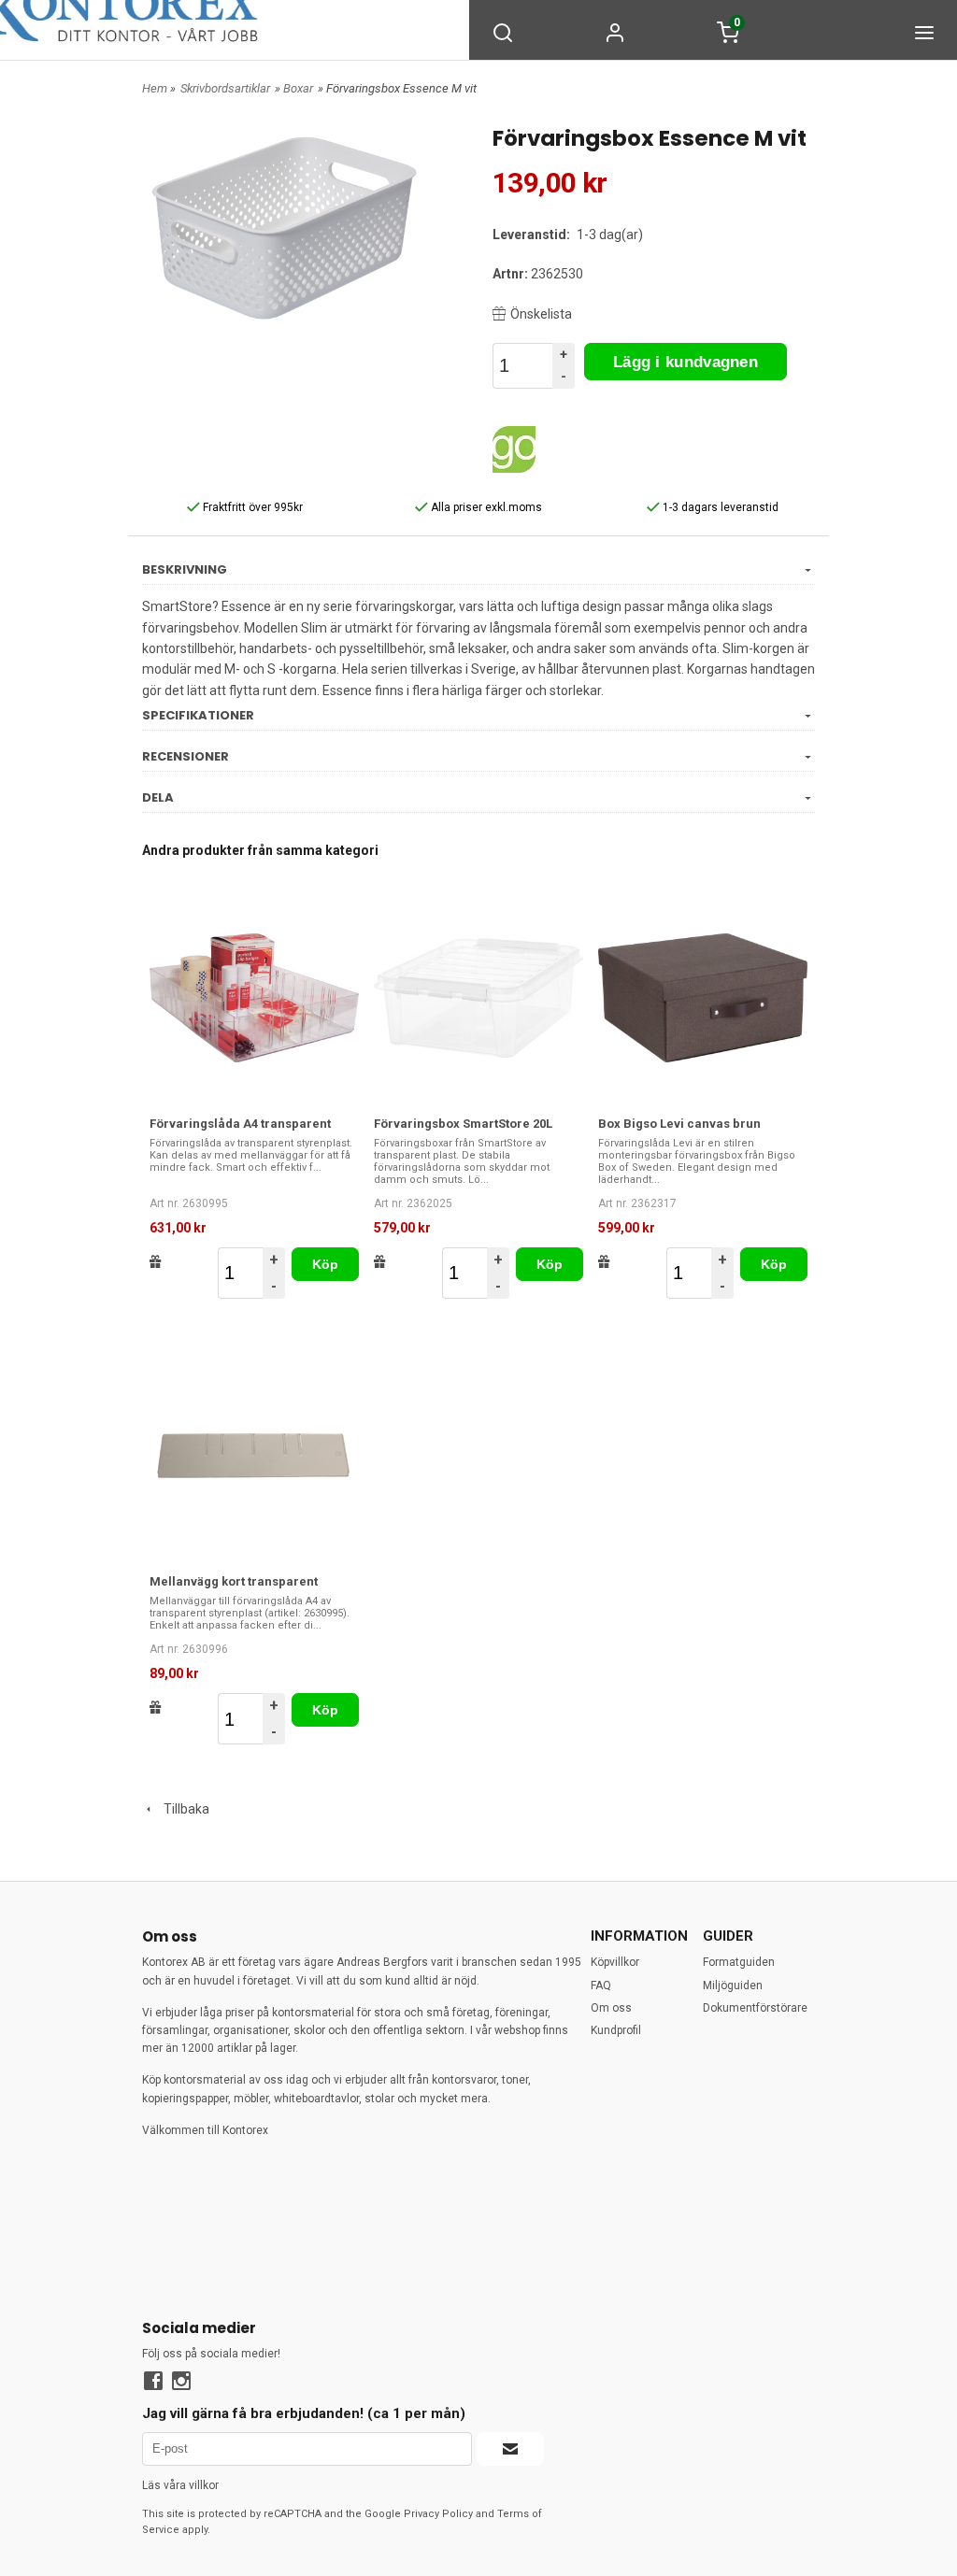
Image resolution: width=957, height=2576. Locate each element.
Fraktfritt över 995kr (251, 507)
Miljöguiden (733, 1985)
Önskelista (541, 314)
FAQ (601, 1985)
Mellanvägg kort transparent (234, 1581)
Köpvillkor (615, 1962)
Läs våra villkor (180, 2485)
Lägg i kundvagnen (686, 362)
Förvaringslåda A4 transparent (240, 1124)
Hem (155, 88)
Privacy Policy (438, 2514)
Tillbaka (182, 1809)
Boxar (298, 88)
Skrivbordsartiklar (225, 88)
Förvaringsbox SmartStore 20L (463, 1124)
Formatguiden (739, 1962)
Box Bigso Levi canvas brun (679, 1124)
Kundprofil (616, 2030)
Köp (326, 1264)
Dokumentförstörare (755, 2008)
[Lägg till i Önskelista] (156, 1261)
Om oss (611, 2008)
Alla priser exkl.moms (485, 507)
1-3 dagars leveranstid (719, 507)
